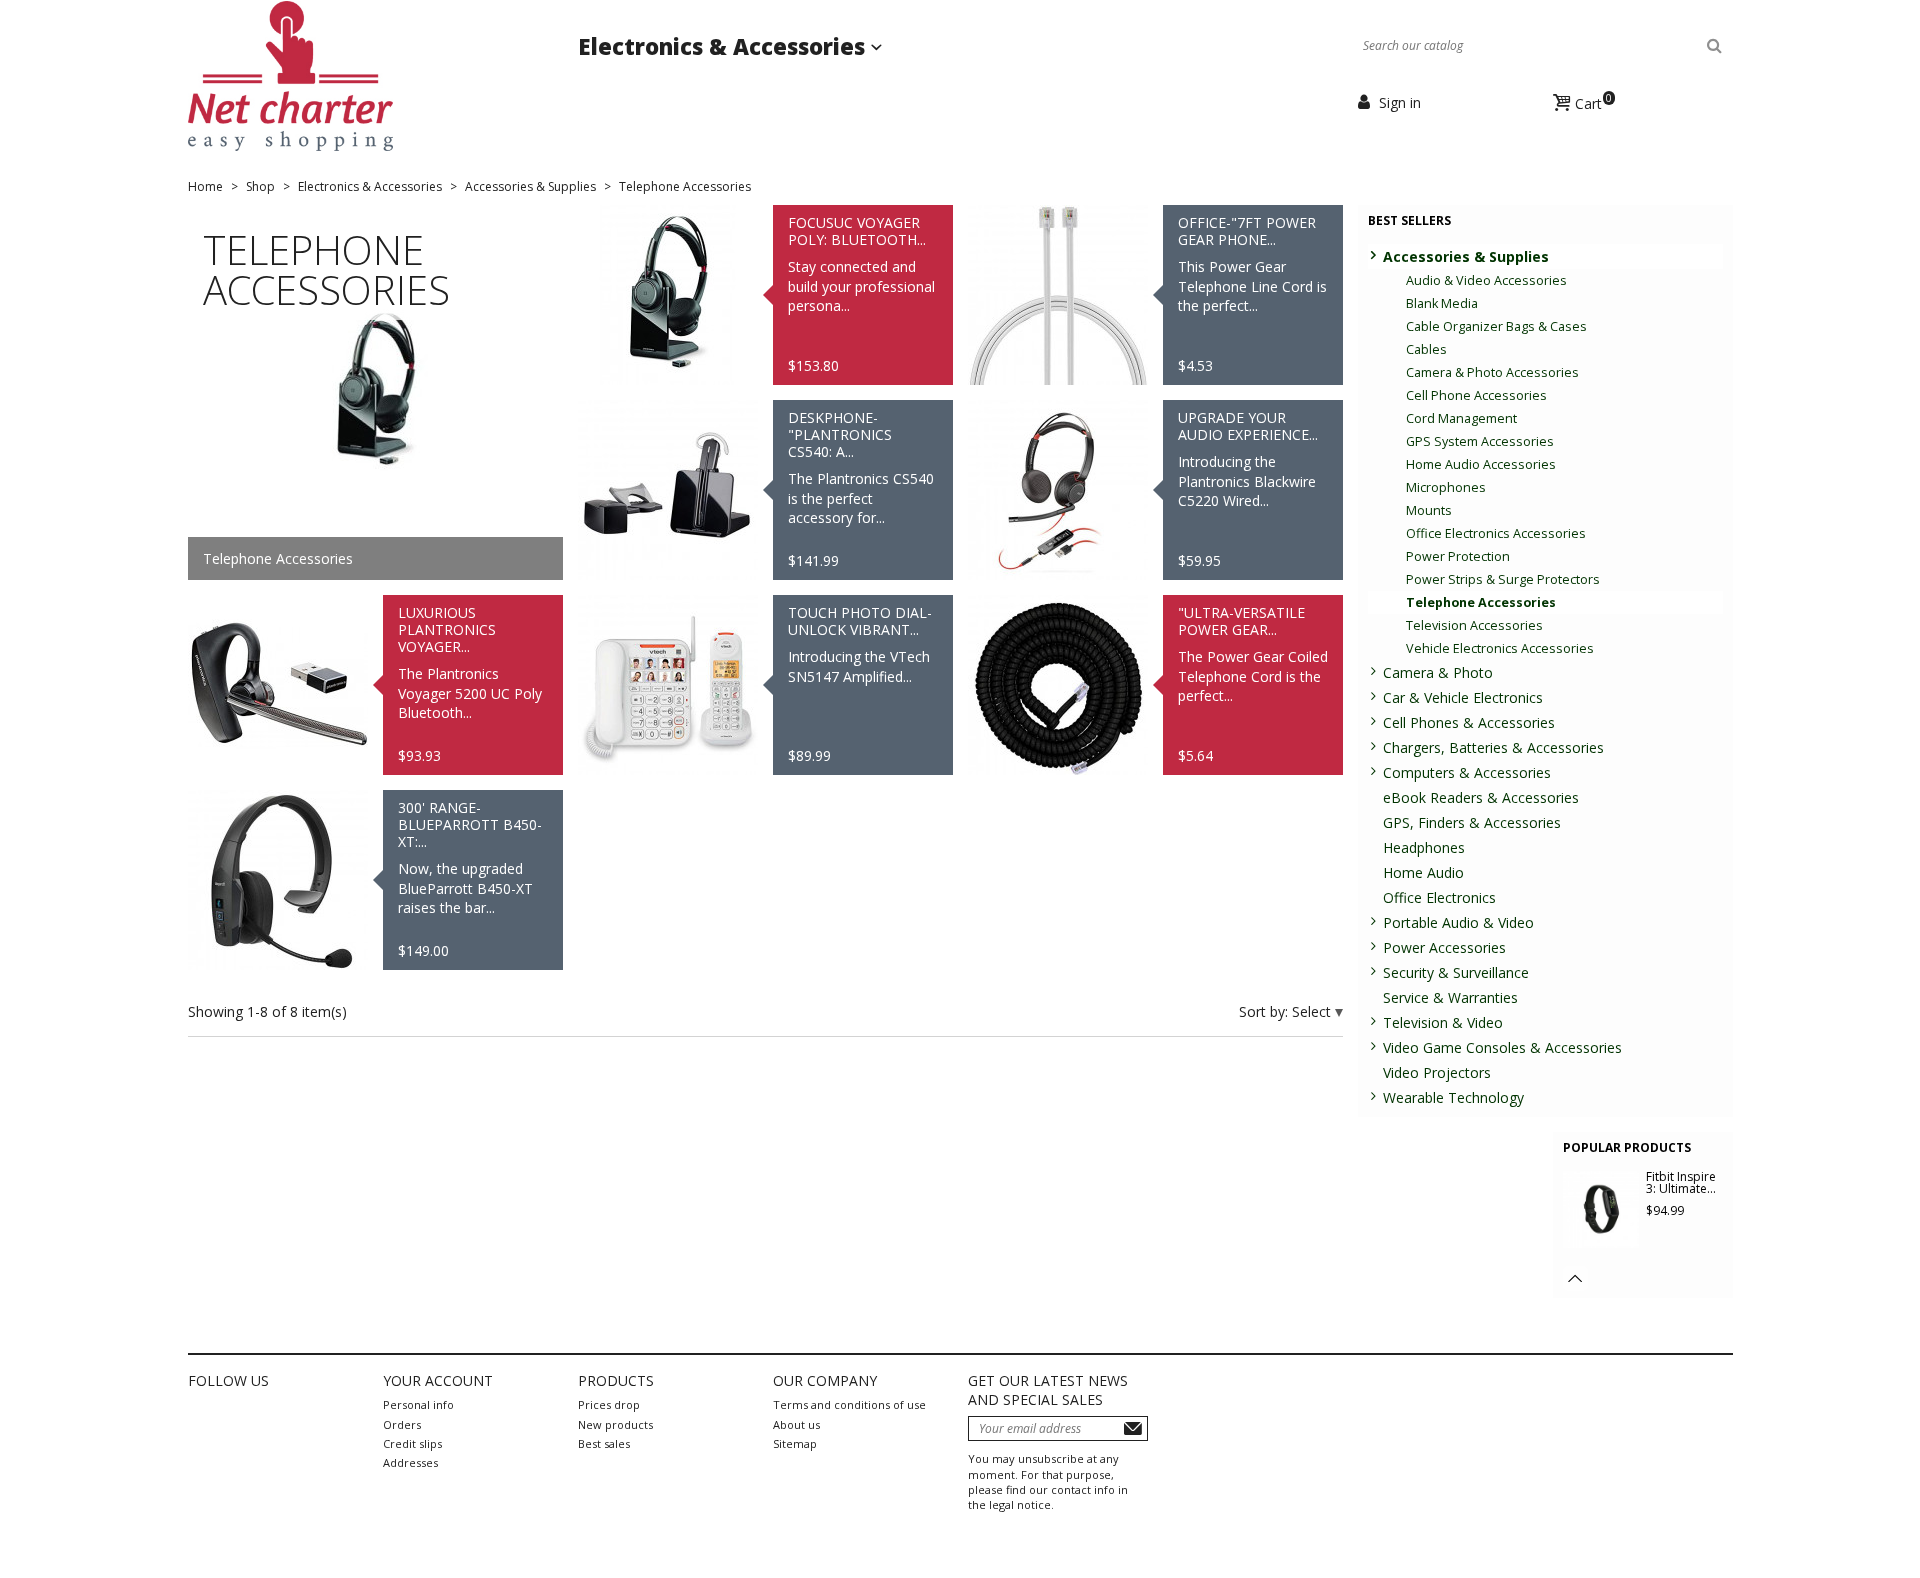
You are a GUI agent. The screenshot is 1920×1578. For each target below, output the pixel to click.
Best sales (604, 1443)
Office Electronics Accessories (1496, 533)
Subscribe (1133, 1428)
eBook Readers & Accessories (1481, 797)
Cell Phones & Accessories (1469, 722)
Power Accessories (1444, 947)
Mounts (1429, 510)
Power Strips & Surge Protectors (1503, 579)
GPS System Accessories (1480, 441)
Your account (438, 1380)
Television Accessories (1474, 625)
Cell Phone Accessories (1476, 395)
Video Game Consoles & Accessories (1502, 1047)
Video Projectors (1437, 1072)
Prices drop (609, 1404)
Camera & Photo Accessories (1492, 372)
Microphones (1446, 487)
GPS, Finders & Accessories (1472, 822)
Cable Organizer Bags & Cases (1496, 326)
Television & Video (1443, 1022)
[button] (1575, 1278)
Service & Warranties (1450, 997)
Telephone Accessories (1481, 602)
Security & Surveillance (1456, 972)
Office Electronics (1439, 897)
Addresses (410, 1462)
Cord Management (1461, 418)
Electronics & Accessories (724, 46)
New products (615, 1424)
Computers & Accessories (1467, 772)
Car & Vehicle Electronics (1463, 697)
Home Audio (1423, 872)
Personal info (418, 1404)
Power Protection (1458, 556)
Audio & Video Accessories (1486, 280)
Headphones (1424, 847)
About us (796, 1424)
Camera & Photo (1438, 672)
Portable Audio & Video (1458, 922)
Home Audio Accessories (1481, 464)
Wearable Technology (1453, 1097)
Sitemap (795, 1443)
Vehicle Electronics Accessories (1500, 648)
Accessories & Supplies (1466, 256)
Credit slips (412, 1443)
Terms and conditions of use (849, 1404)
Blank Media (1442, 303)
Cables (1426, 349)
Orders (402, 1424)
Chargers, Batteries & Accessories (1493, 747)
